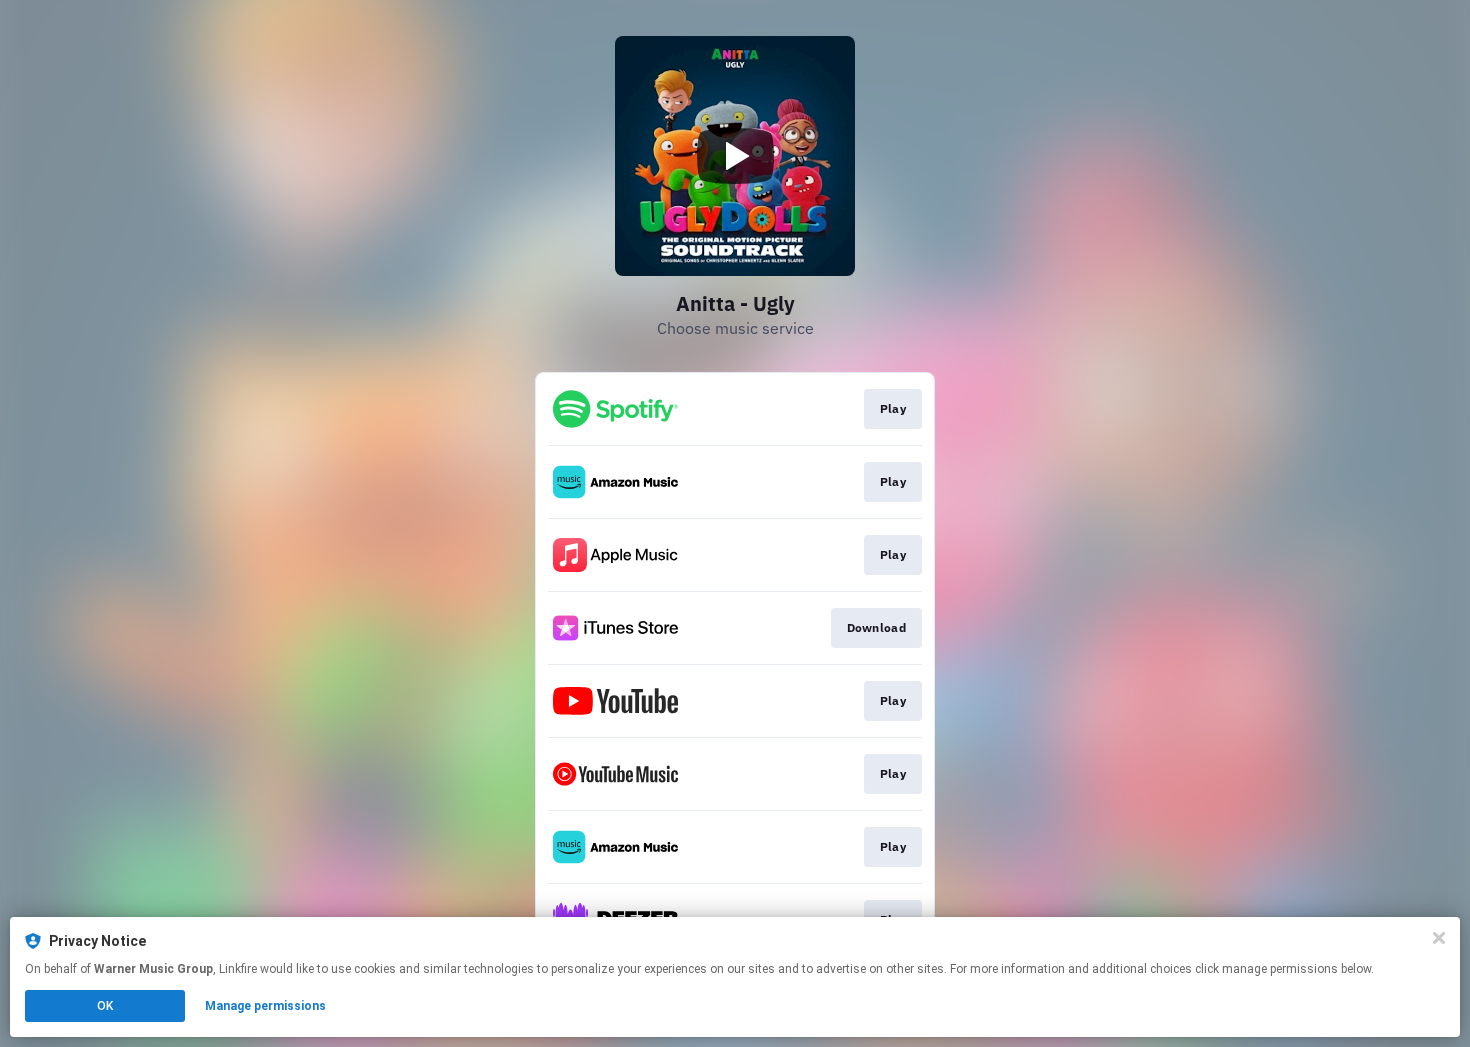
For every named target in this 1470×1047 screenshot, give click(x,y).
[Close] (1439, 938)
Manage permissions (265, 1006)
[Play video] (735, 156)
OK (105, 1006)
